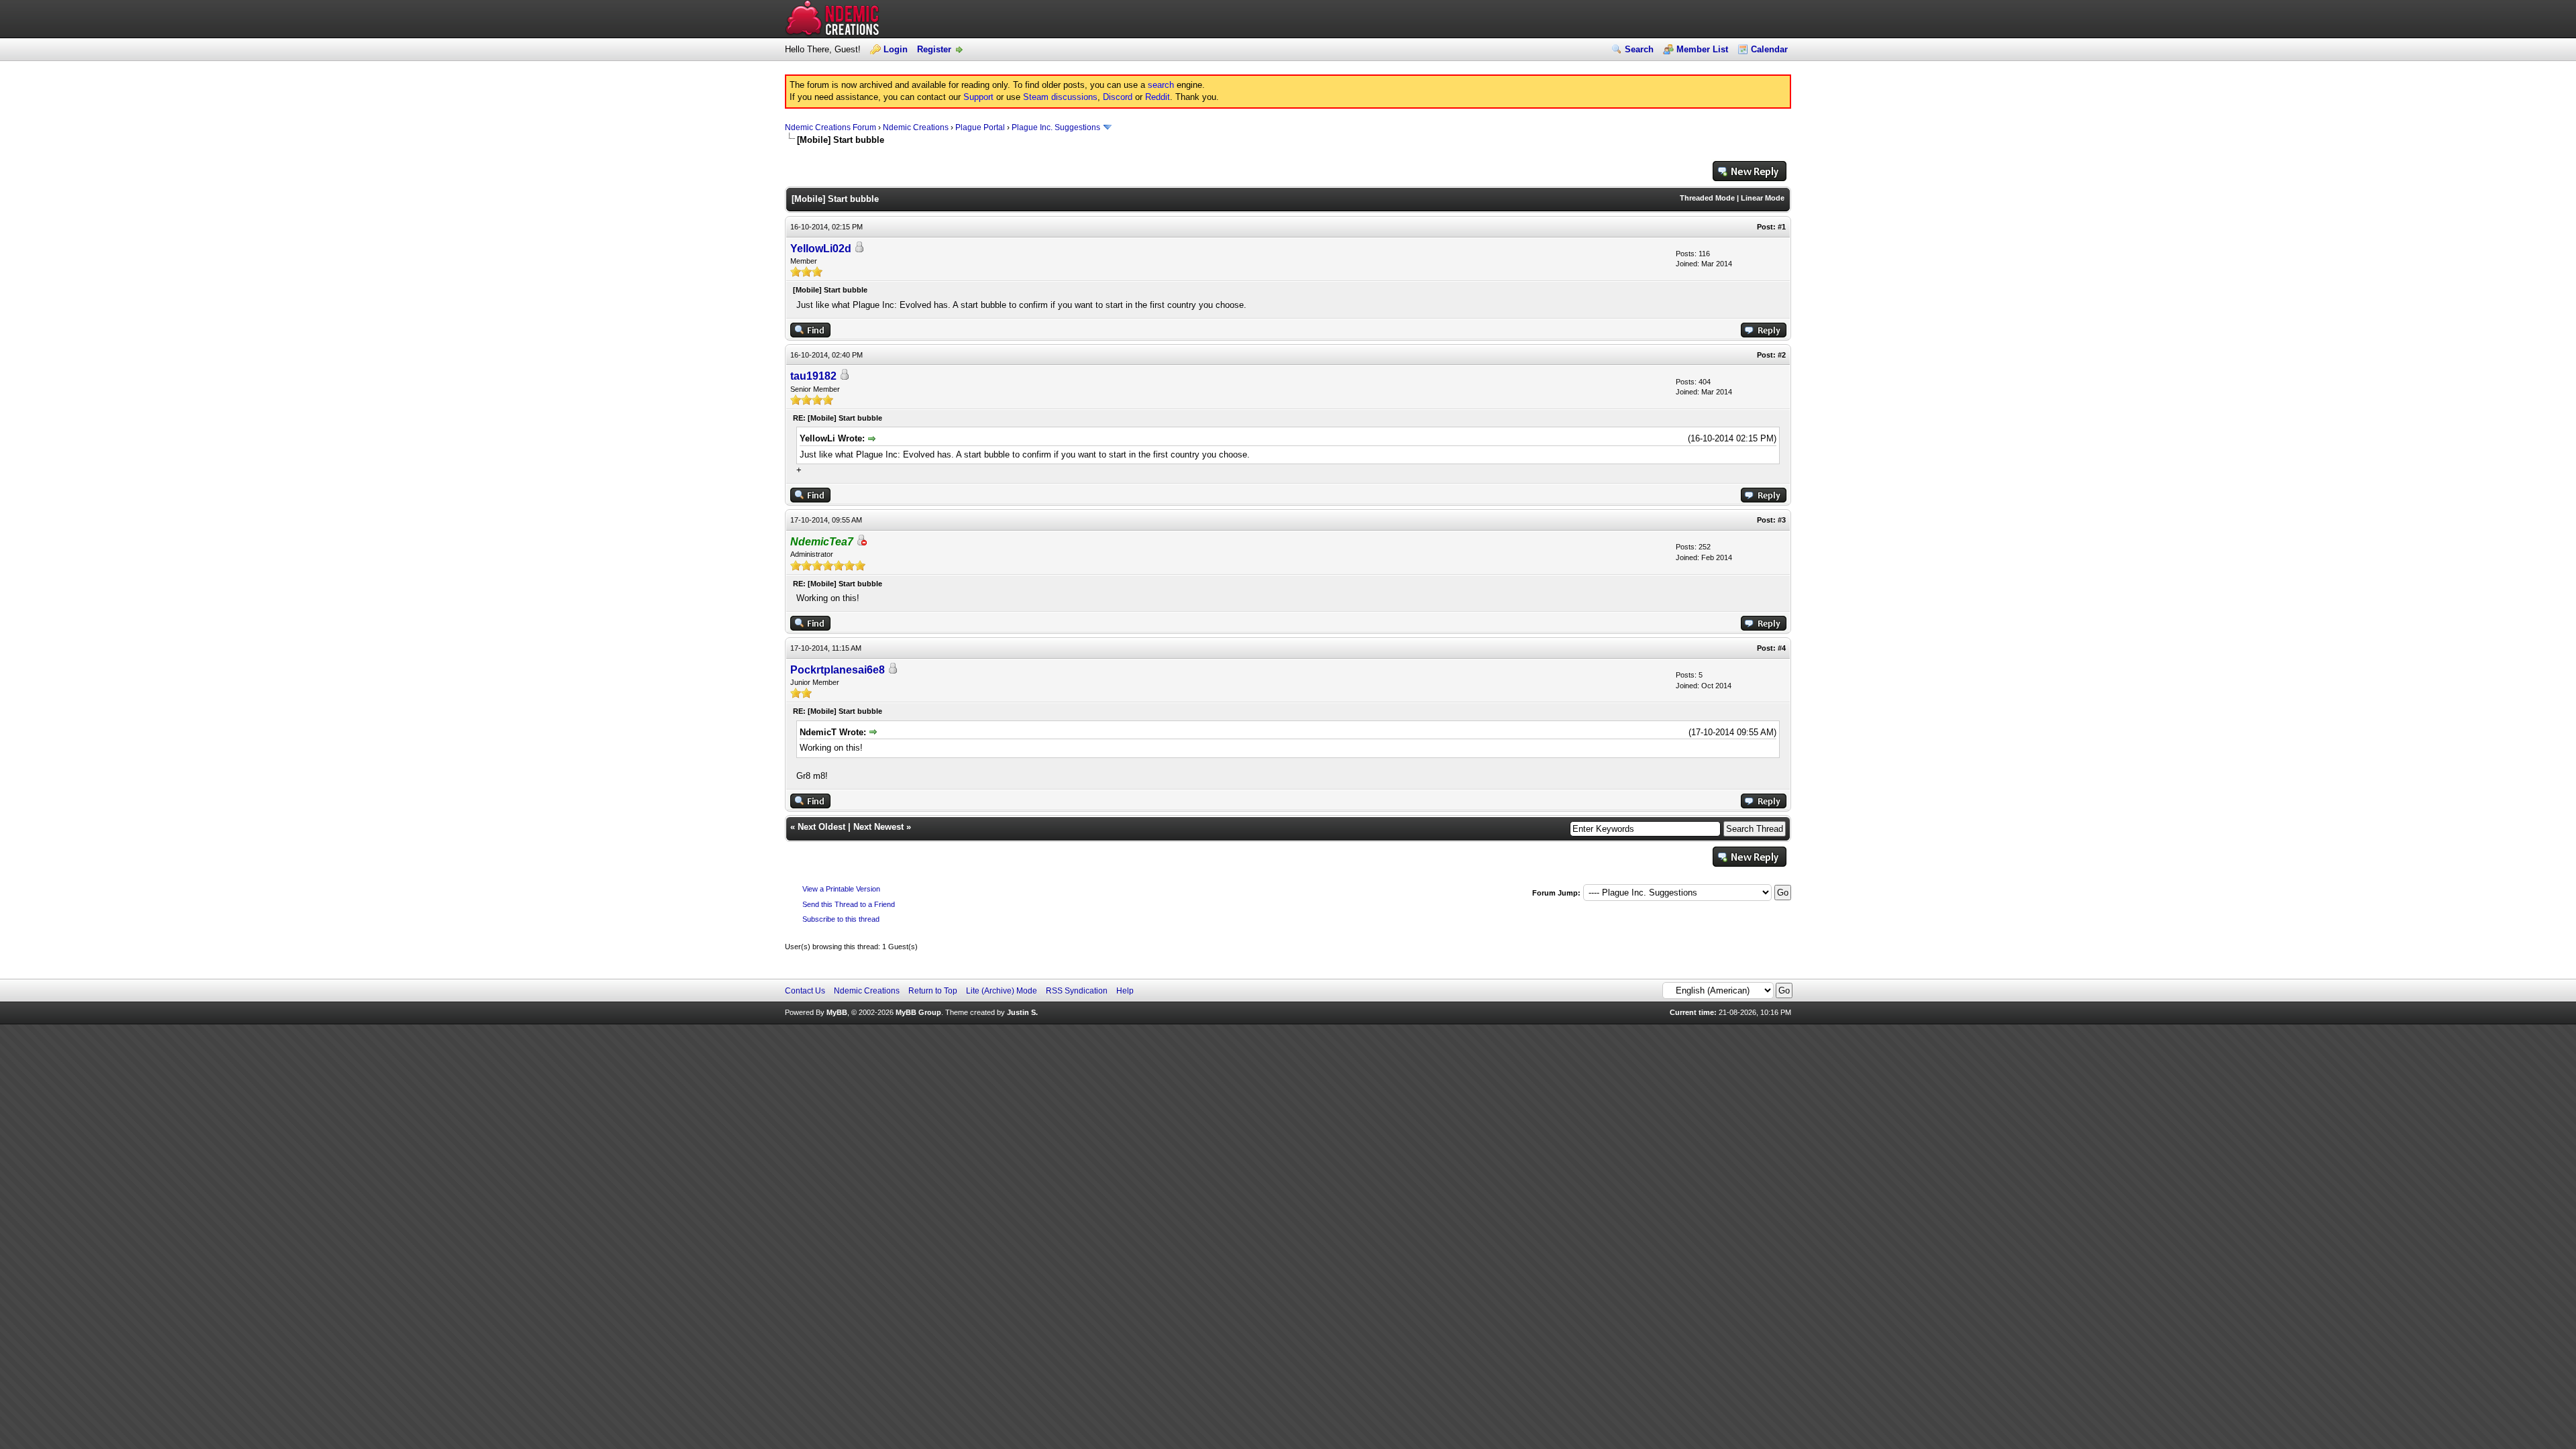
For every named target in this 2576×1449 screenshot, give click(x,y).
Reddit (1158, 97)
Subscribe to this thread (841, 919)
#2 (1782, 355)
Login (896, 49)
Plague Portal (980, 127)
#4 (1782, 648)
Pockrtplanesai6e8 (838, 670)
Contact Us (805, 991)
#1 (1782, 227)
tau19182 (813, 376)
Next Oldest (821, 827)
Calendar (1769, 49)
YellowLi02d (821, 249)
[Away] (861, 542)
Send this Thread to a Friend (849, 904)
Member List (1702, 49)
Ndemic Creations (916, 127)
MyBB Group (918, 1012)
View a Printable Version (841, 889)
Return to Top (933, 991)
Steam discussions (1060, 97)
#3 (1782, 520)
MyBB (837, 1012)
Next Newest (878, 827)
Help (1125, 991)
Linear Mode (1763, 198)
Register (934, 49)
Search (1639, 49)
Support (978, 97)
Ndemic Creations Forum (830, 127)
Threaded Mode (1707, 198)
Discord (1118, 97)
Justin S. (1022, 1012)
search (1161, 85)
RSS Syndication (1077, 991)
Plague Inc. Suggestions (1056, 127)
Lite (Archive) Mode (1002, 991)
